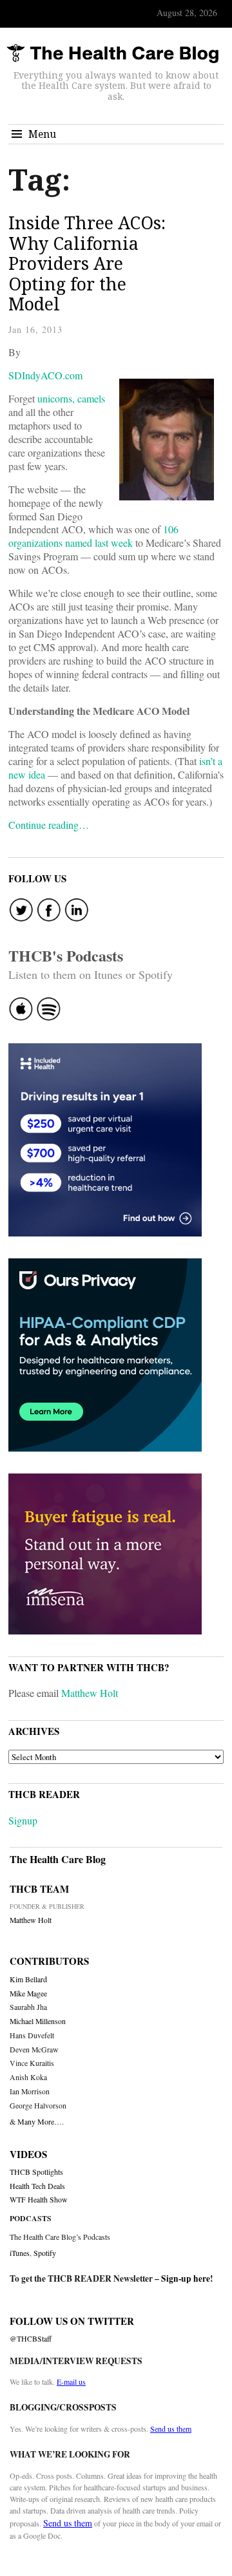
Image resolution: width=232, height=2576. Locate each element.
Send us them (171, 2429)
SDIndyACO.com (45, 375)
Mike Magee (28, 1994)
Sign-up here (186, 2278)
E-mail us (71, 2382)
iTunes (20, 2253)
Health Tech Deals (37, 2186)
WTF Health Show (39, 2200)
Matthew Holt (90, 1693)
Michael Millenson (38, 2021)
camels (91, 398)
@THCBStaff (31, 2339)
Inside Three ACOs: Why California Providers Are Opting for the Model (87, 263)
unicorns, (56, 398)
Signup (23, 1820)
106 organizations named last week (93, 536)
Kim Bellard (28, 1979)
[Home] (113, 54)
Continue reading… (49, 825)
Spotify (45, 2253)
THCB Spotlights (36, 2172)
